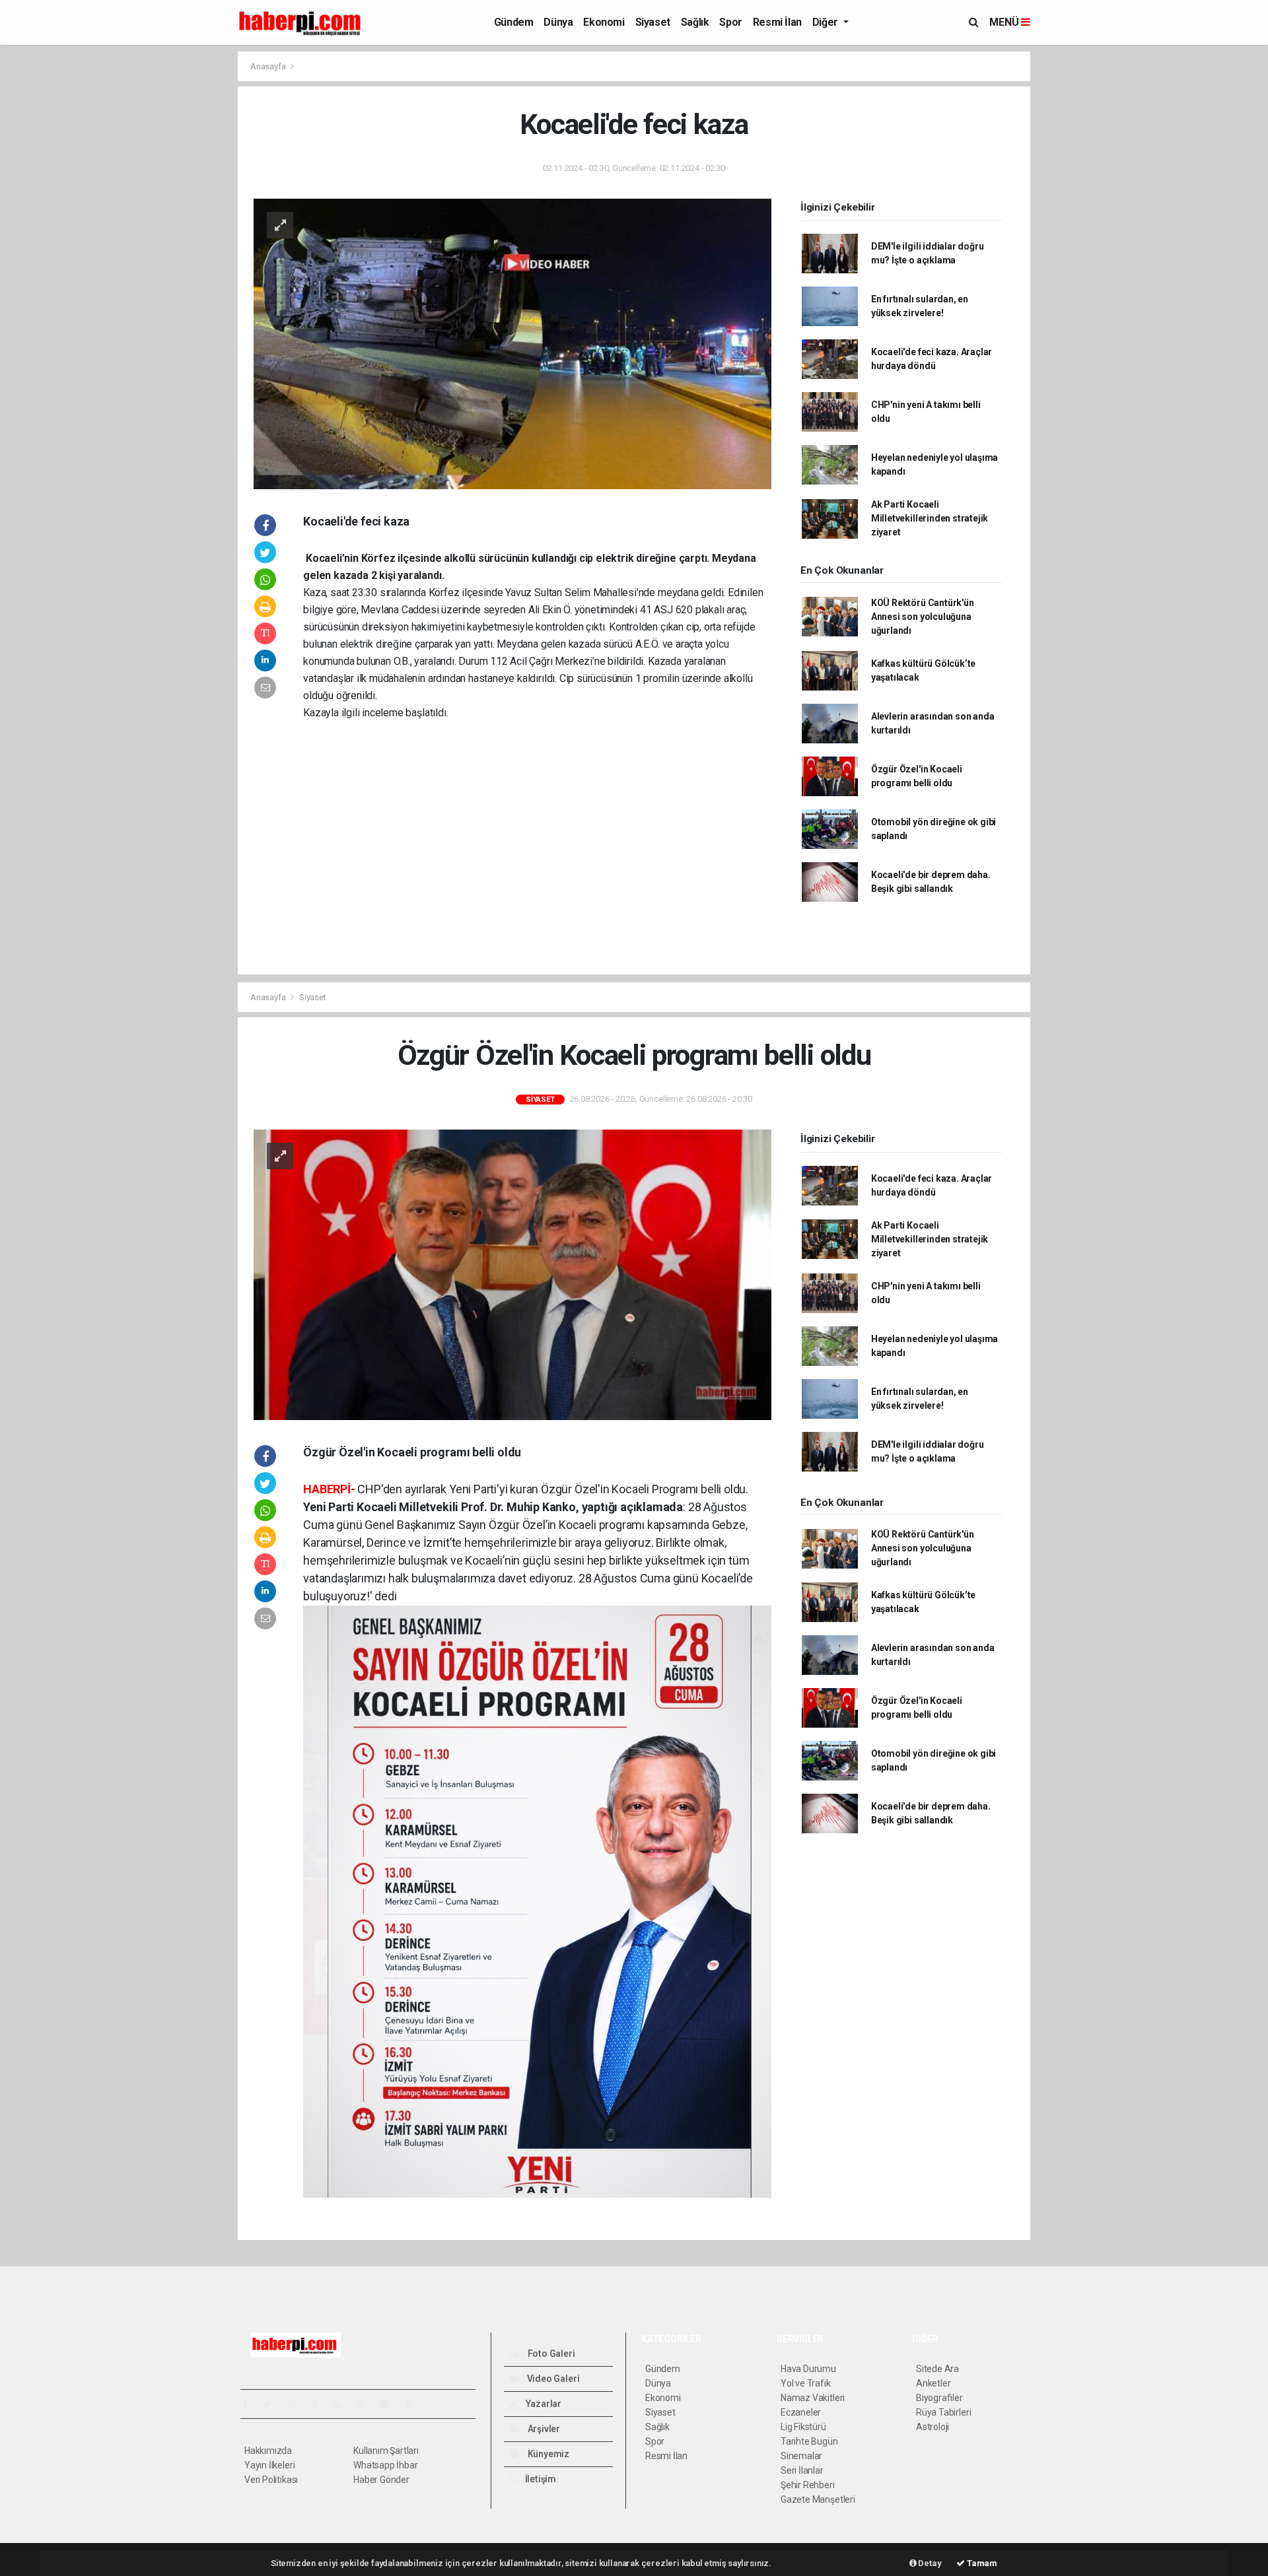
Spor (730, 22)
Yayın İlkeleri (269, 2465)
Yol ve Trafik (806, 2383)
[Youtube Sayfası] (320, 2404)
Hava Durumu (808, 2369)
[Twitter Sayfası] (272, 2404)
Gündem (514, 22)
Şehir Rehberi (808, 2485)
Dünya (558, 22)
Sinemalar (801, 2456)
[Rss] (366, 2404)
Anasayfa (269, 66)
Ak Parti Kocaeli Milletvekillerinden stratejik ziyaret (930, 518)
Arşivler (543, 2429)
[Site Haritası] (390, 2404)
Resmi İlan (777, 22)
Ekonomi (604, 22)
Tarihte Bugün (809, 2441)
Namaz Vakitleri (813, 2398)
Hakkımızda (268, 2451)
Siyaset (653, 22)
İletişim (540, 2479)
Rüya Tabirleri (943, 2412)
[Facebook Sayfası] (250, 2404)
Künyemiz (547, 2454)
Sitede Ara (937, 2369)
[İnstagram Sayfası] (297, 2404)
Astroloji (933, 2427)
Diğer (827, 22)
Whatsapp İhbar (385, 2465)
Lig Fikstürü (803, 2427)
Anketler (933, 2383)
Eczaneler (801, 2412)
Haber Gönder (381, 2480)
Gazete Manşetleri (818, 2499)
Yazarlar (543, 2404)
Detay (929, 2563)
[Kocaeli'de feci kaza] (512, 343)
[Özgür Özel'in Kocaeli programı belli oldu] (512, 1274)
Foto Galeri (550, 2354)
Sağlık (695, 22)
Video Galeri (552, 2379)
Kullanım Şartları (386, 2451)
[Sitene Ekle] (413, 2404)
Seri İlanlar (802, 2470)
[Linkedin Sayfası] (343, 2404)
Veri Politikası (271, 2480)
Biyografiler (939, 2398)
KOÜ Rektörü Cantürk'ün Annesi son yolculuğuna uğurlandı (923, 617)
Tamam (981, 2563)
